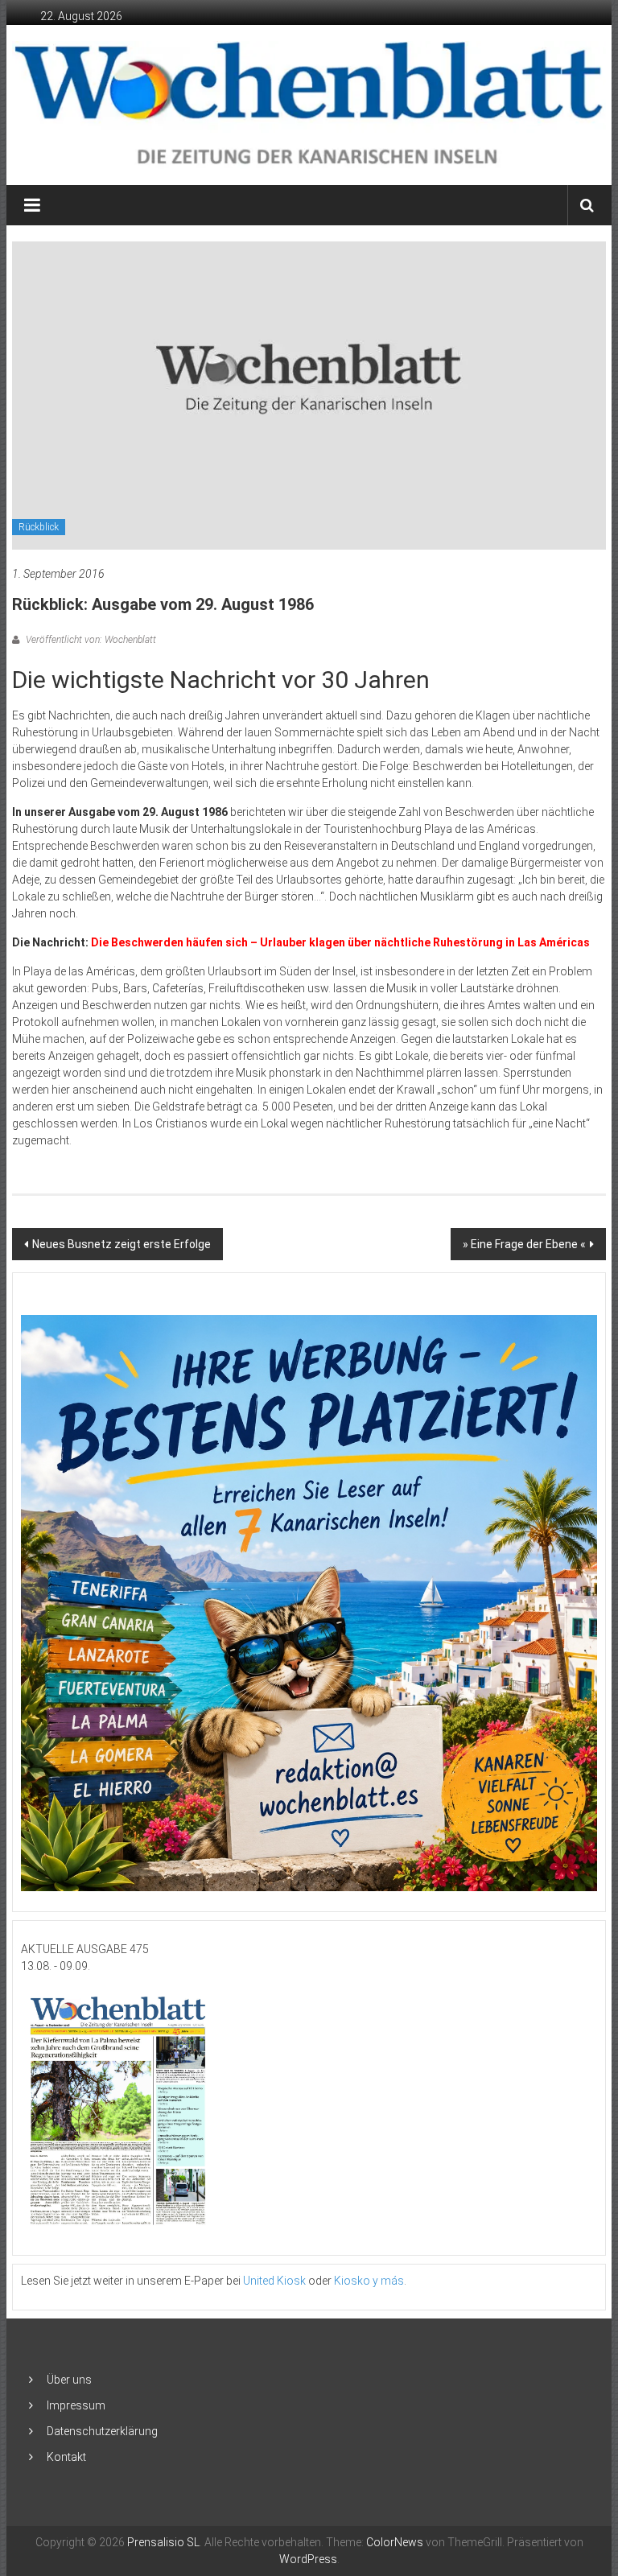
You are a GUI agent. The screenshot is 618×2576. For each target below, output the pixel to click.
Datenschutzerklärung (102, 2431)
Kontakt (66, 2457)
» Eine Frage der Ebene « (524, 1244)
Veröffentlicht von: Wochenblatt (90, 640)
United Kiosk (274, 2281)
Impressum (76, 2405)
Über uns (69, 2380)
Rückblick (39, 527)
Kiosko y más (369, 2281)
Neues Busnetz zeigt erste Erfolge (122, 1244)
